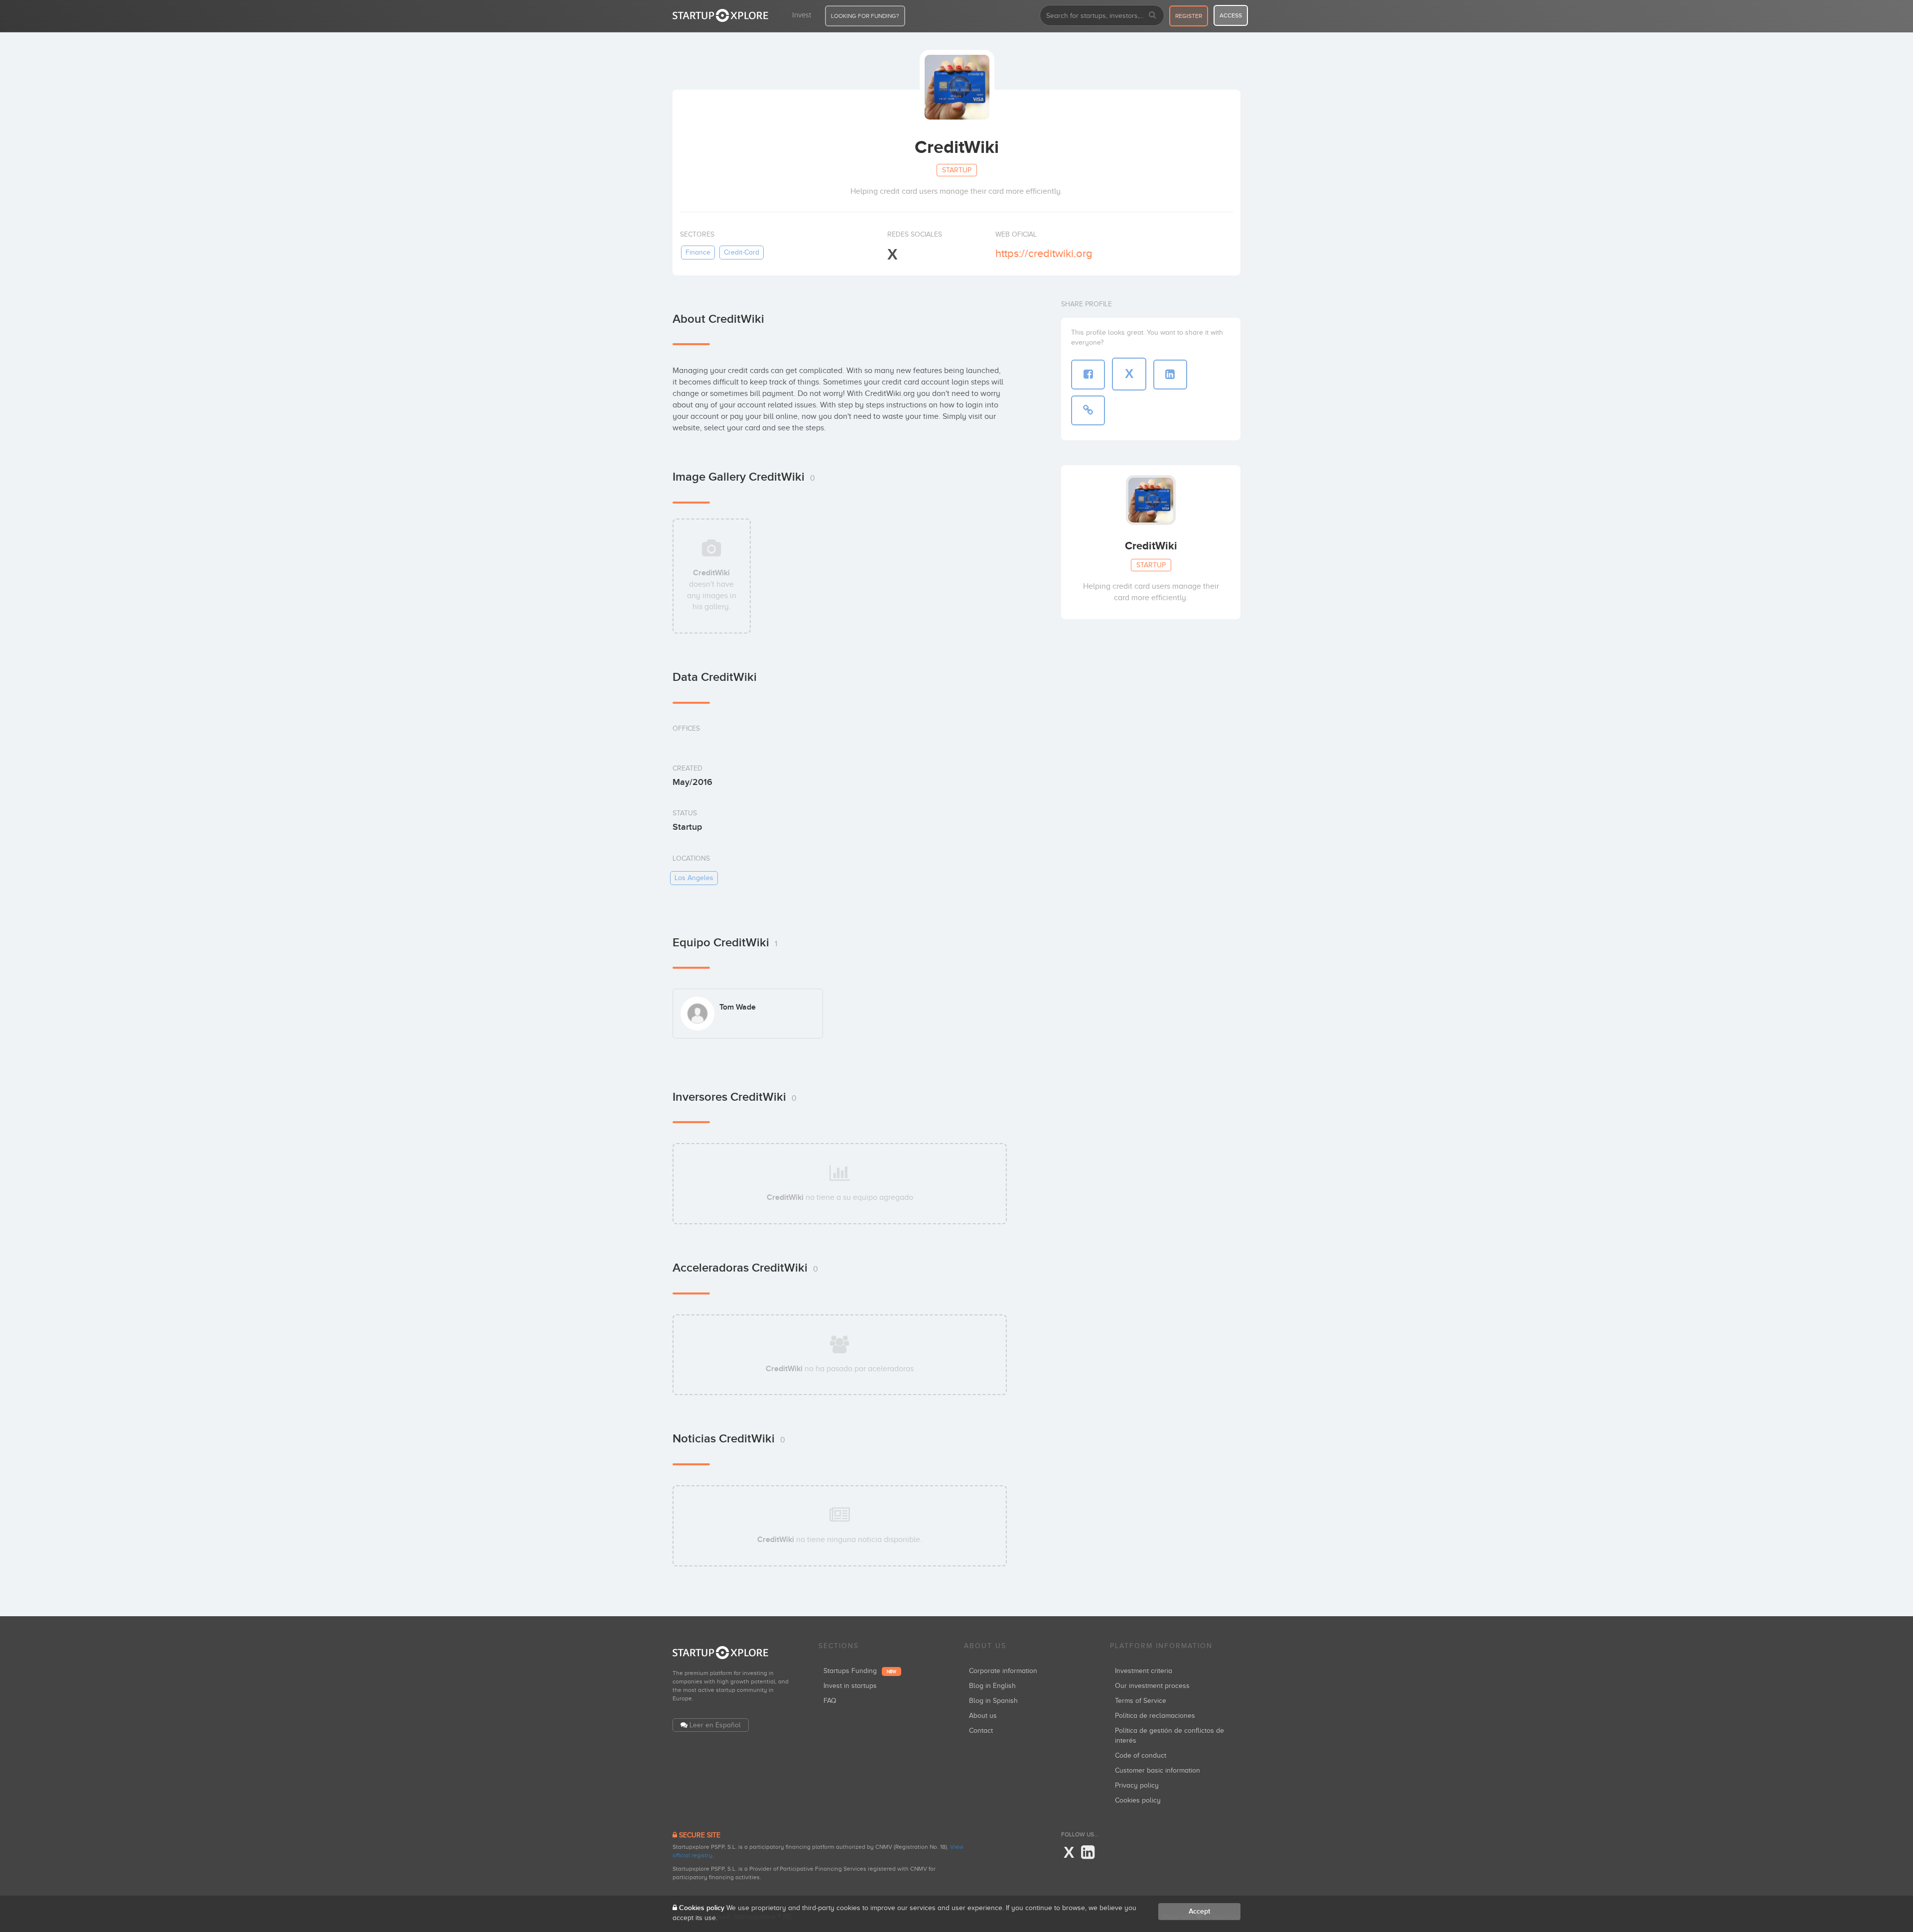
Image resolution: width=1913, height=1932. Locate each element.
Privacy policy (1137, 1785)
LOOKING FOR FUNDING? (865, 16)
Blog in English (992, 1686)
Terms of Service (1141, 1701)
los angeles (694, 878)
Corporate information (1003, 1671)
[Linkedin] (1088, 1853)
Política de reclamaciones (1155, 1716)
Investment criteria (1144, 1671)
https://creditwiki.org (1044, 253)
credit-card (742, 252)
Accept (1199, 1911)
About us (983, 1716)
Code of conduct (1141, 1755)
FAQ (830, 1701)
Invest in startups (850, 1686)
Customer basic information (1158, 1770)
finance (698, 252)
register (1189, 16)
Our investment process (1152, 1686)
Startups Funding (860, 1671)
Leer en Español (715, 1725)
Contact (981, 1731)
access (1231, 15)
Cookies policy (1138, 1800)
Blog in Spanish (993, 1701)
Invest (802, 15)
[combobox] (1102, 15)
